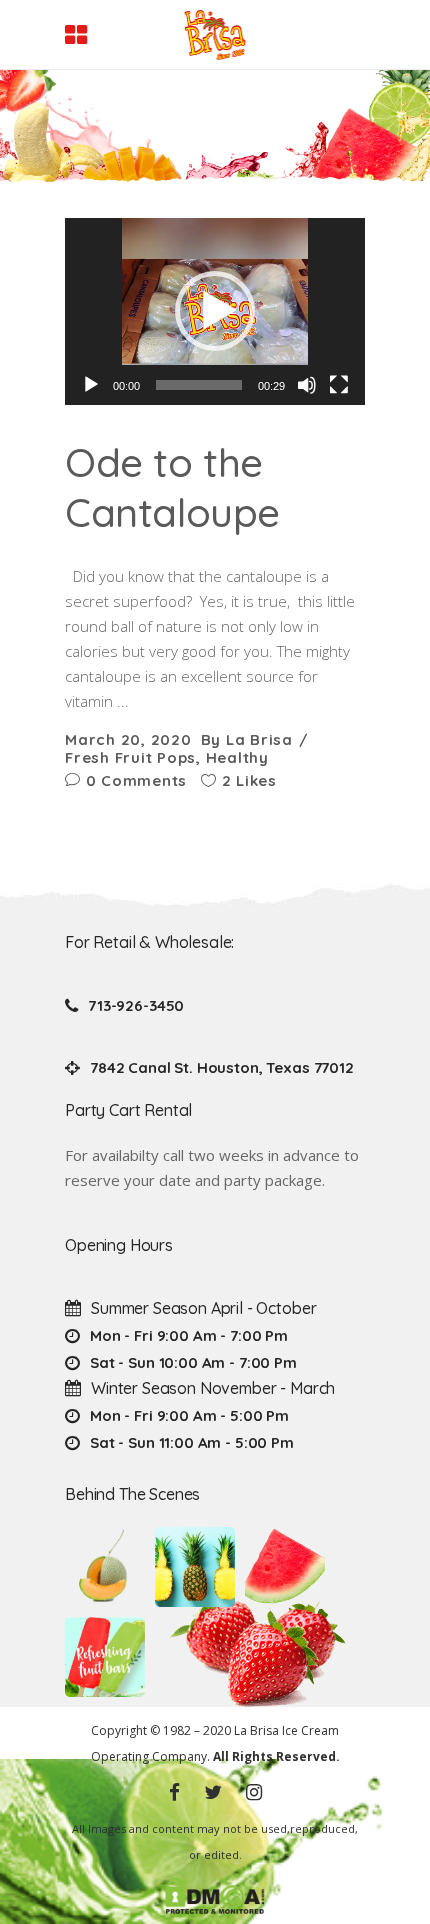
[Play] (91, 385)
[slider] (199, 385)
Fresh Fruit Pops (130, 757)
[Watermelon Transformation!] (285, 1567)
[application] (215, 311)
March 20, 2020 (128, 739)
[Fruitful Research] (195, 1567)
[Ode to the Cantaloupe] (105, 1567)
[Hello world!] (105, 1657)
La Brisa (259, 739)
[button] (215, 311)
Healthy (237, 757)
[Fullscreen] (339, 385)
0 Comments (134, 780)
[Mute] (307, 385)
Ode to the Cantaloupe (172, 487)
